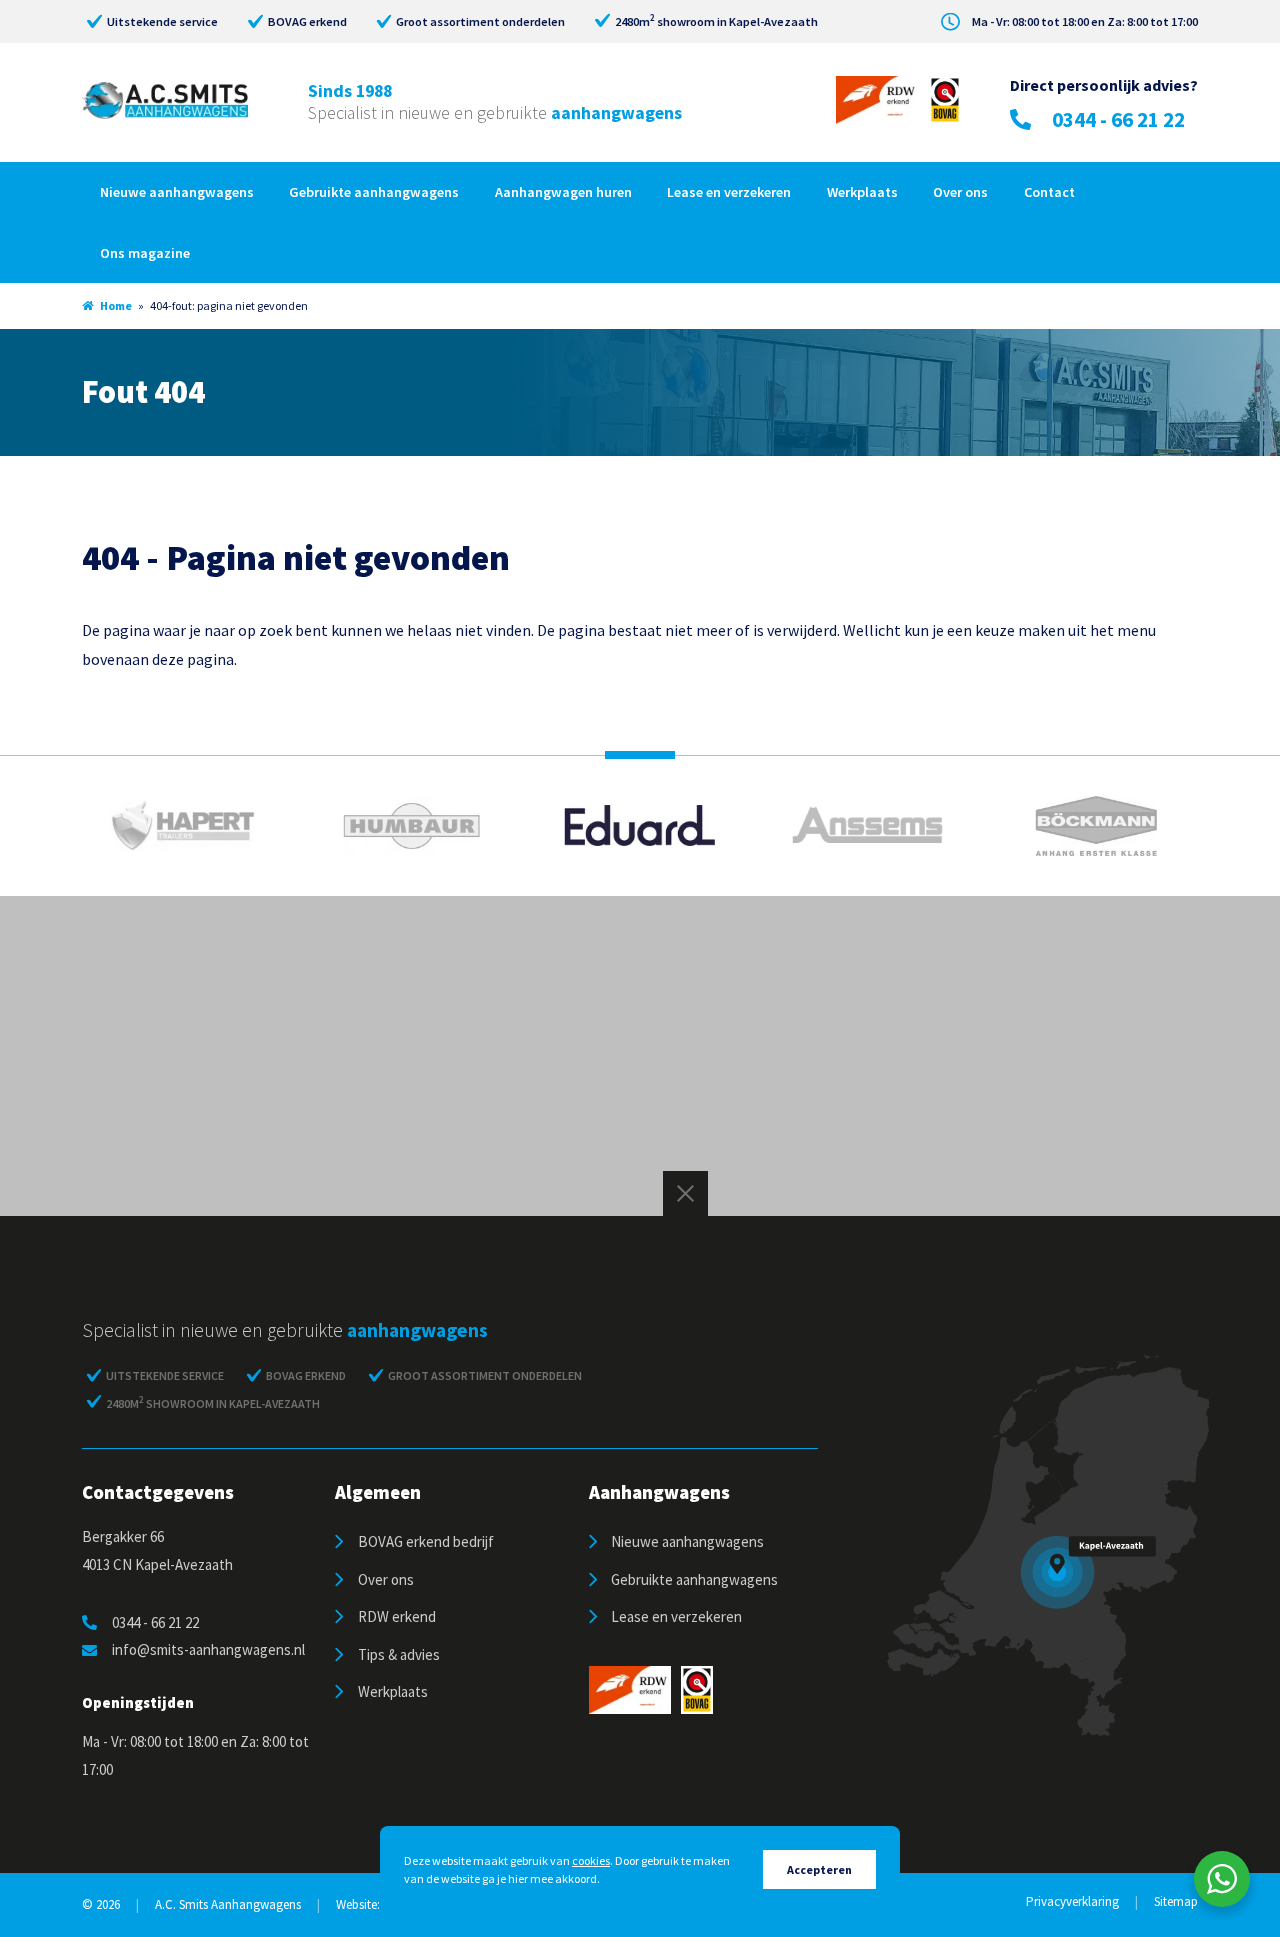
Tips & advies (399, 1654)
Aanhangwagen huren (563, 192)
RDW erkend (397, 1616)
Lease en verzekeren (729, 192)
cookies (591, 1860)
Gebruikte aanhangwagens (374, 192)
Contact (1049, 192)
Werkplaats (862, 192)
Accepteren (819, 1869)
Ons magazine (145, 253)
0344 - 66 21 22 (1118, 119)
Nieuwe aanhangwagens (177, 192)
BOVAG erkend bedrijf (426, 1541)
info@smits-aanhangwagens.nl (208, 1649)
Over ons (960, 192)
